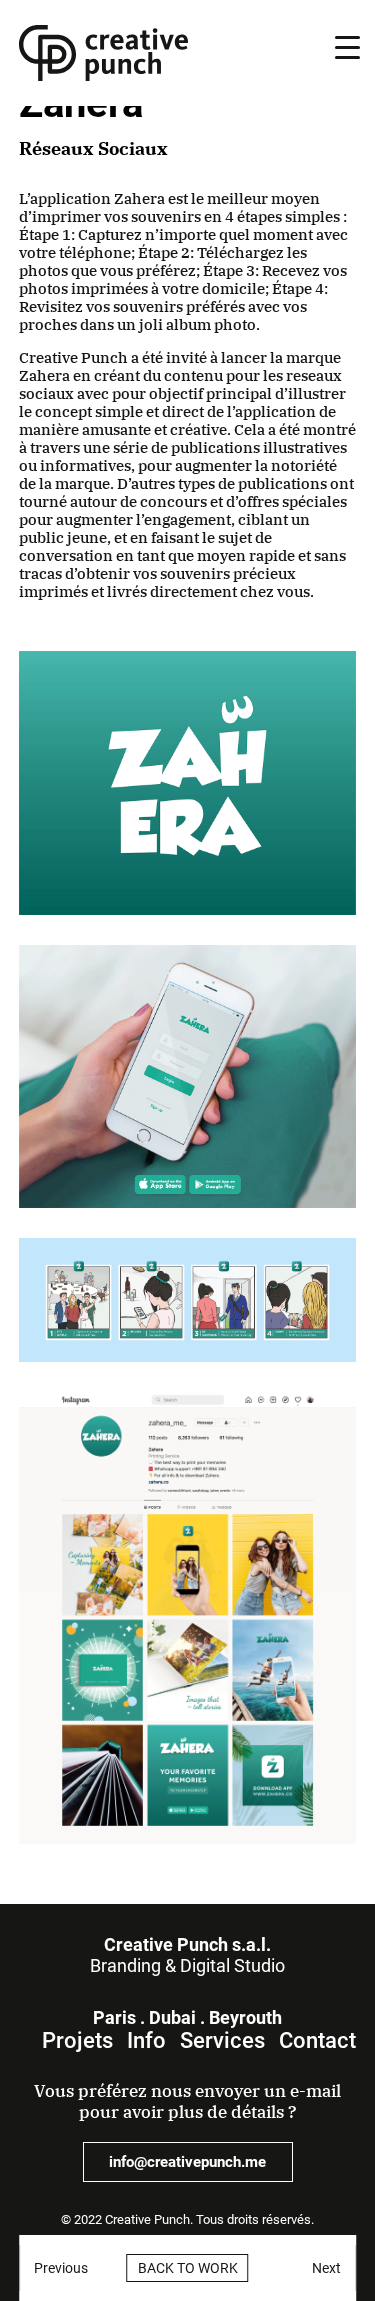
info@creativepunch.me (187, 2162)
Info (146, 2040)
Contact (317, 2040)
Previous (61, 2268)
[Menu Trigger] (347, 47)
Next (326, 2268)
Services (222, 2040)
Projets (77, 2040)
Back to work (188, 2268)
